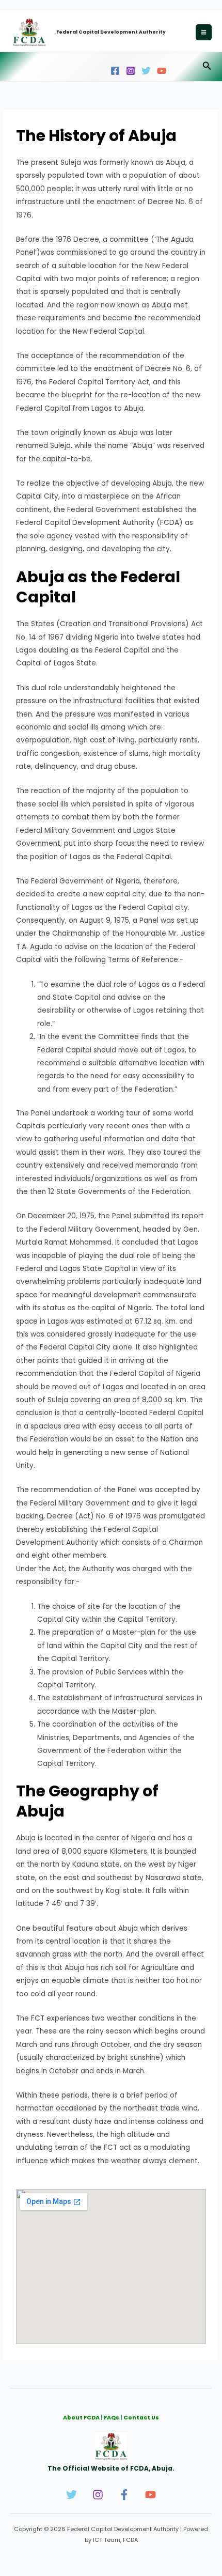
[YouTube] (162, 71)
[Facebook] (115, 71)
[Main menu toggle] (204, 33)
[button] (207, 67)
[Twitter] (146, 71)
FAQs (112, 2418)
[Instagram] (131, 71)
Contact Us (141, 2418)
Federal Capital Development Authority (111, 32)
